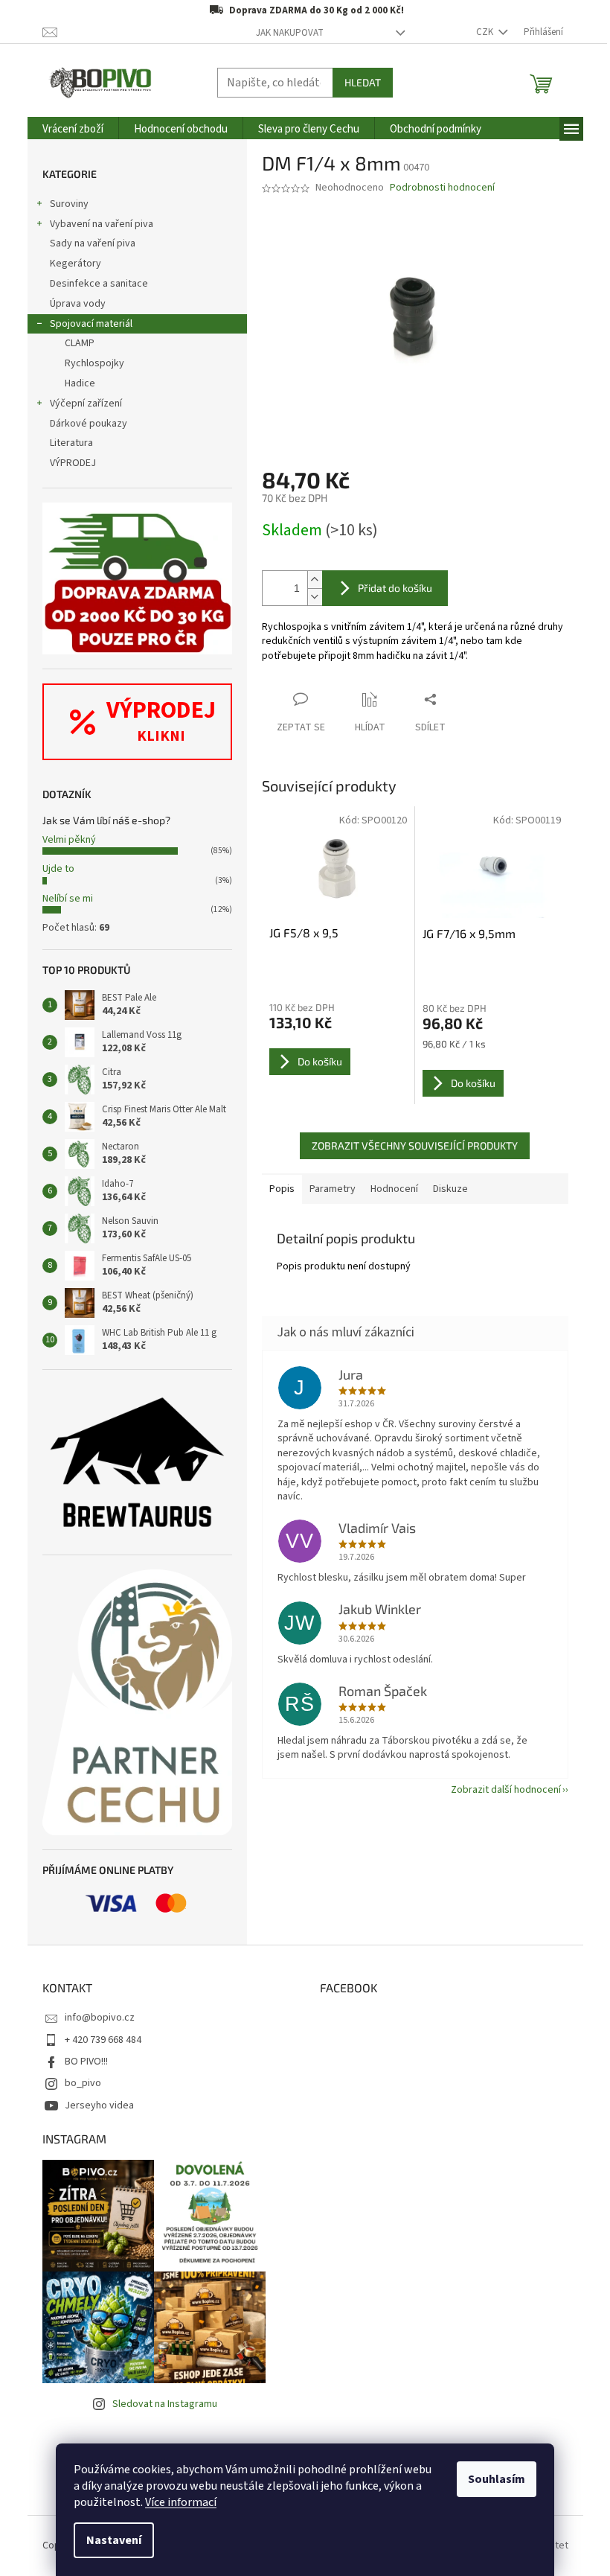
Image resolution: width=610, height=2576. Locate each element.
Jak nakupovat (290, 33)
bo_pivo (83, 2083)
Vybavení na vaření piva (102, 224)
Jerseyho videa (99, 2105)
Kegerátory (76, 264)
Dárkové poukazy (89, 424)
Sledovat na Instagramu (165, 2404)
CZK (486, 32)
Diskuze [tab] (450, 1189)
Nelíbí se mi (68, 899)
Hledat (363, 82)
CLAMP (80, 343)
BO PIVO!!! (86, 2062)
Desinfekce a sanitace (99, 284)
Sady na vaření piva (93, 243)
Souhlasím (497, 2479)
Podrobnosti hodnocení (442, 188)
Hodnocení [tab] (394, 1189)
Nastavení (114, 2540)
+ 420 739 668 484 (103, 2040)
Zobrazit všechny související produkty (415, 1145)
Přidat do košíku (395, 588)
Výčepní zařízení (86, 404)
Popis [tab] (282, 1189)
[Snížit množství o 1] (315, 597)
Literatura (71, 443)
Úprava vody (78, 304)
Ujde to (58, 869)
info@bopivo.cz (100, 2018)
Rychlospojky (94, 363)
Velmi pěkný (69, 840)
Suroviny (69, 204)
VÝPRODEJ (73, 463)
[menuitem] (73, 129)
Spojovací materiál (91, 324)
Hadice (80, 383)
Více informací (181, 2502)
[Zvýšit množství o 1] (315, 580)
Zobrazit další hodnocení (506, 1790)
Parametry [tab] (333, 1189)
